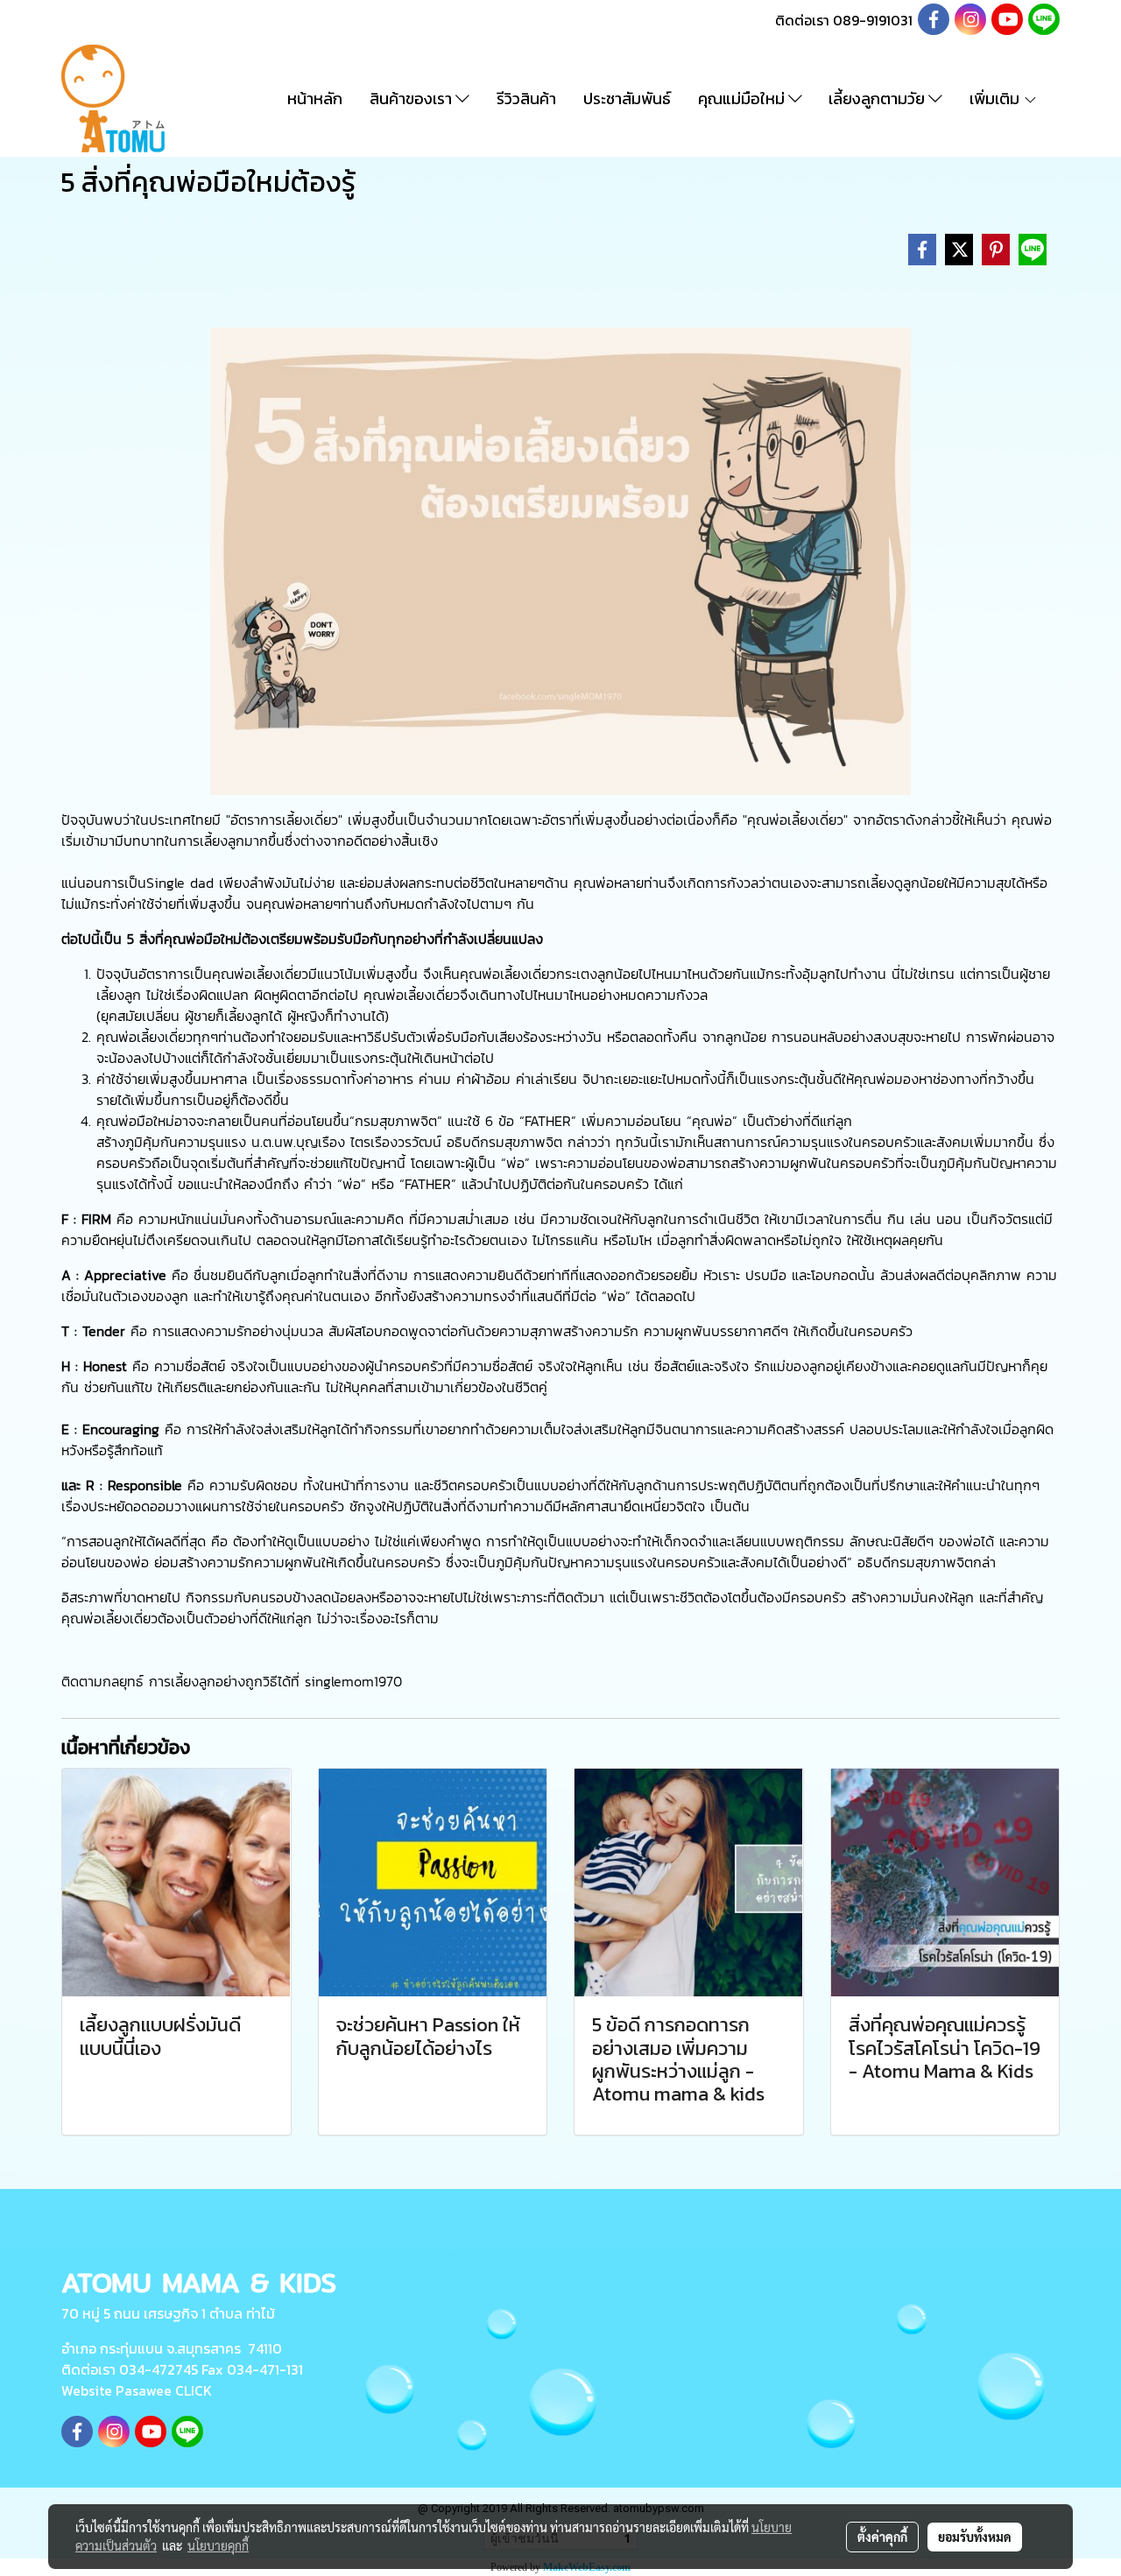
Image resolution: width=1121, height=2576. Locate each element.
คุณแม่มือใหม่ (743, 99)
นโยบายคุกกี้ (218, 2545)
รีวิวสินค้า (526, 99)
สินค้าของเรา (412, 99)
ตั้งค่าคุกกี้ (882, 2537)
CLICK (194, 2390)
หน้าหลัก (315, 99)
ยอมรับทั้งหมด (975, 2537)
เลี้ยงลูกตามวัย (878, 99)
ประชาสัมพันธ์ (627, 99)
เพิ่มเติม (996, 99)
